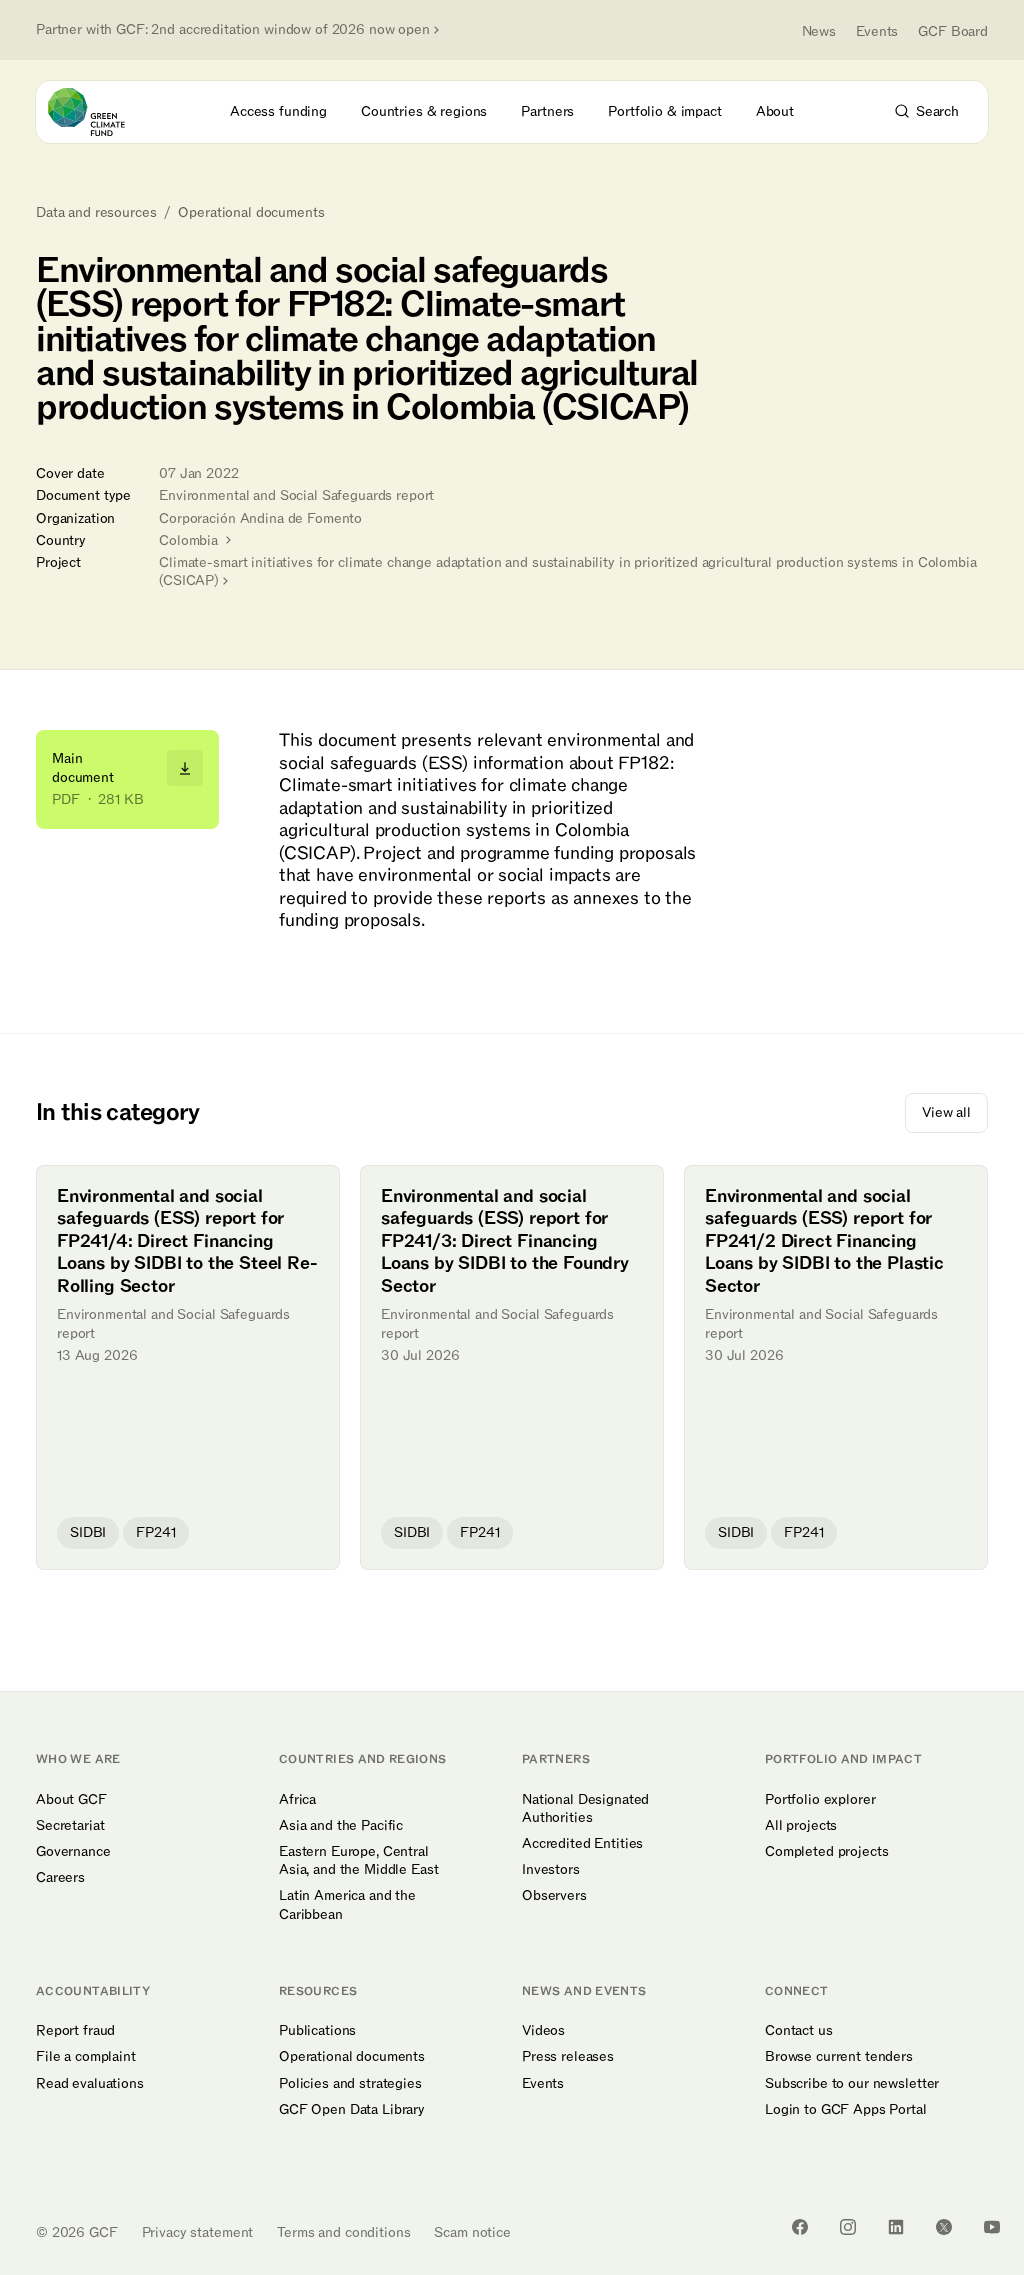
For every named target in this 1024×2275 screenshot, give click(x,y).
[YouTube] (992, 2227)
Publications (317, 2031)
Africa (297, 1800)
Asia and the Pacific (341, 1826)
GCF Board (953, 31)
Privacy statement (198, 2232)
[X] (944, 2227)
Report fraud (75, 2031)
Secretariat (70, 1826)
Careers (60, 1878)
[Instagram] (848, 2227)
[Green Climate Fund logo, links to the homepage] (104, 112)
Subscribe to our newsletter (852, 2084)
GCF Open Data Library (352, 2110)
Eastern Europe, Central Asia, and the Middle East (359, 1861)
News (819, 31)
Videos (543, 2031)
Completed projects (826, 1852)
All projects (801, 1826)
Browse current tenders (839, 2057)
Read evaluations (90, 2084)
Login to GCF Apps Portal (846, 2110)
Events (877, 31)
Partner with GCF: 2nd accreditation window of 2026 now (233, 30)
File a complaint (86, 2057)
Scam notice (472, 2232)
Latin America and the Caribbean (347, 1905)
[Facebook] (800, 2227)
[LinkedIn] (896, 2227)
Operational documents (251, 213)
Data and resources (96, 213)
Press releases (568, 2057)
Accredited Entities (582, 1844)
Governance (73, 1852)
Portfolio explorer (820, 1800)
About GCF (71, 1800)
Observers (554, 1896)
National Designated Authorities (585, 1809)
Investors (551, 1870)
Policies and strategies (350, 2084)
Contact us (799, 2031)
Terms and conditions (343, 2232)
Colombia (190, 540)
